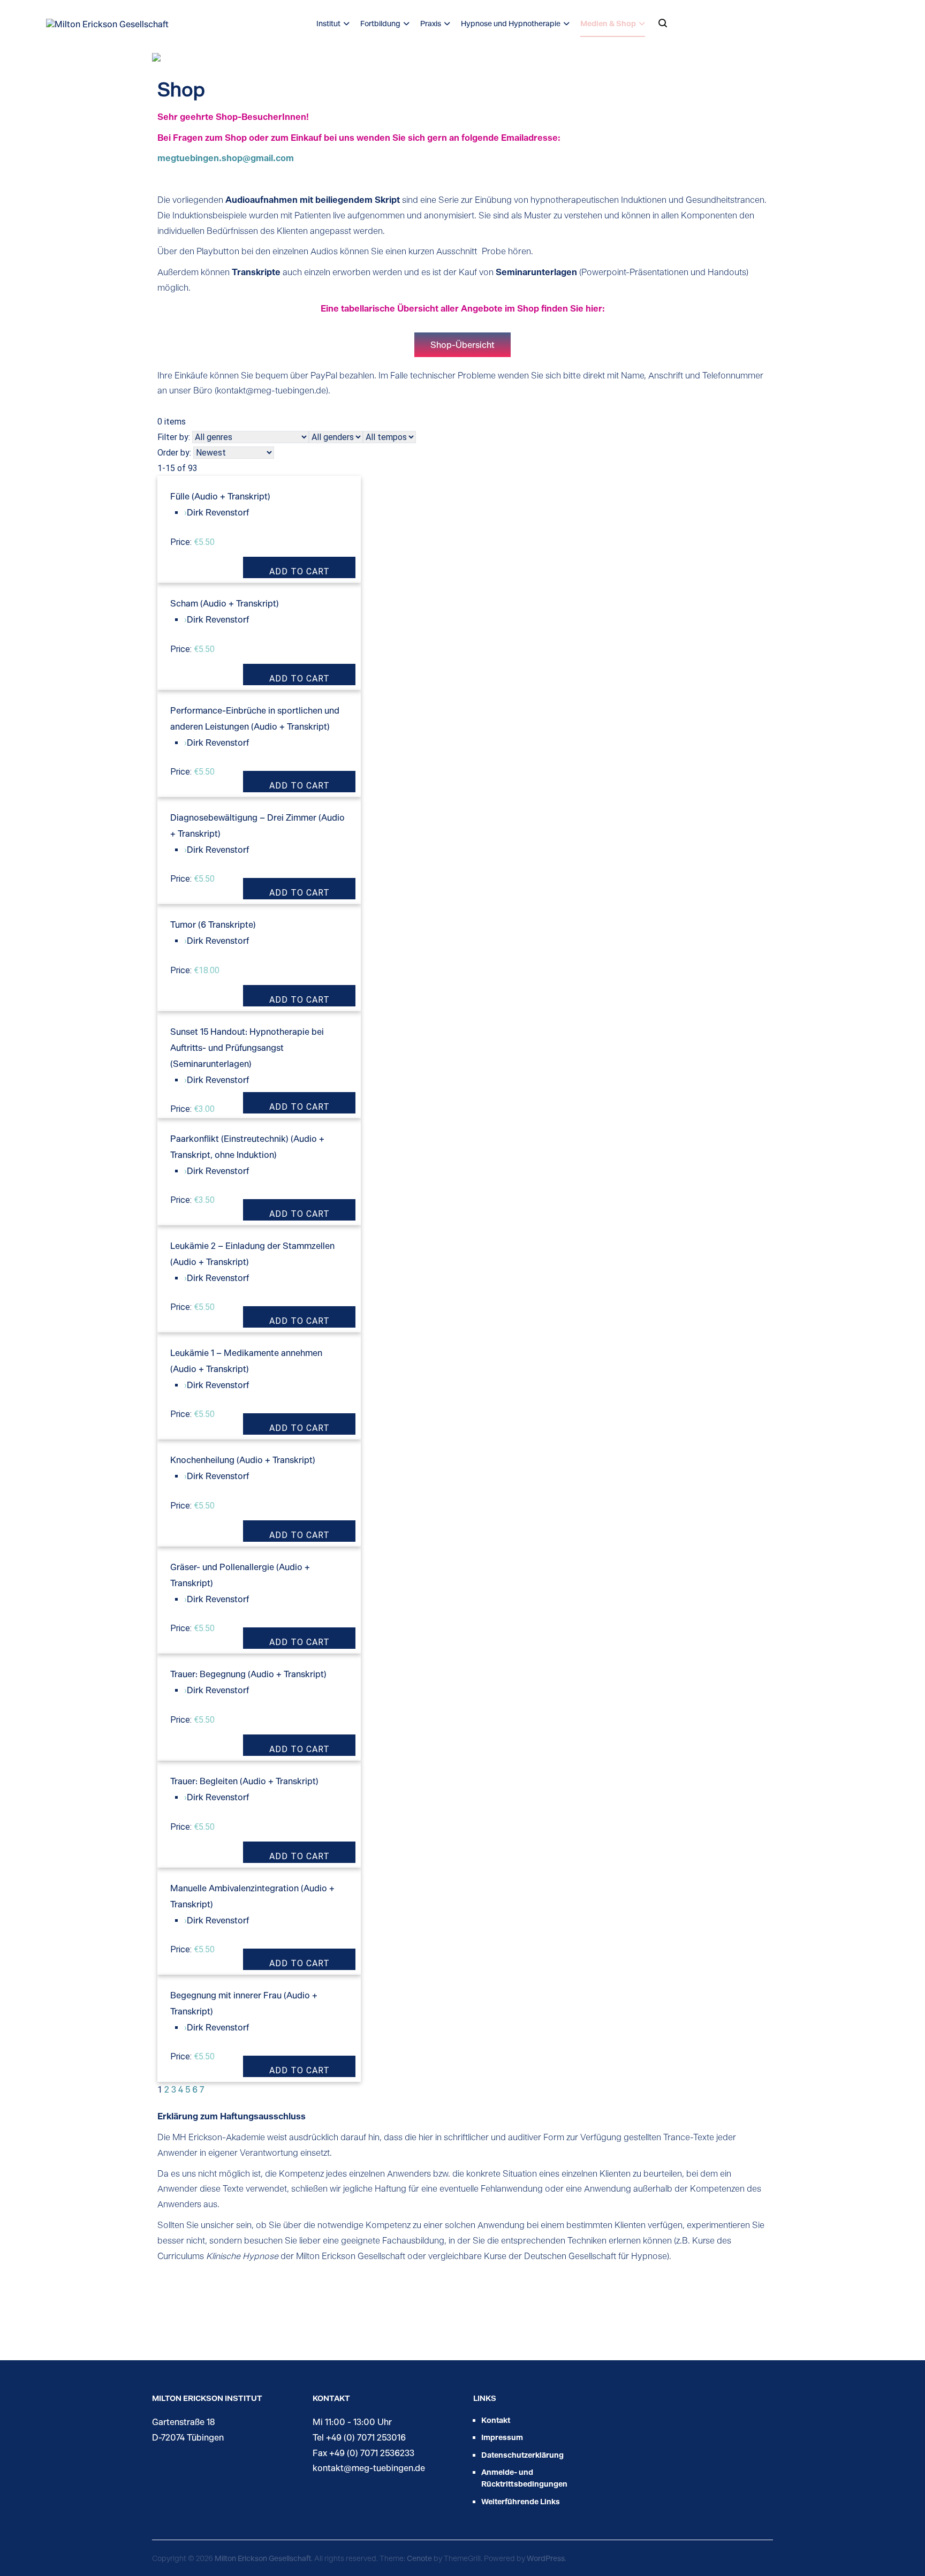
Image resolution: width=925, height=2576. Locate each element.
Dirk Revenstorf (218, 512)
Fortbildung (380, 23)
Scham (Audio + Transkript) (225, 603)
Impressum (502, 2437)
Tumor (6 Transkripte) (213, 924)
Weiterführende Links (521, 2501)
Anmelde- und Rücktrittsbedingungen (524, 2478)
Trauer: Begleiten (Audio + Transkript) (244, 1781)
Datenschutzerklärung (522, 2455)
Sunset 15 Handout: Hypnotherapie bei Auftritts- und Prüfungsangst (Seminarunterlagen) (247, 1047)
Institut (328, 23)
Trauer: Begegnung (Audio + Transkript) (248, 1674)
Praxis (431, 23)
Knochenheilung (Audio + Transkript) (243, 1460)
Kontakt (496, 2420)
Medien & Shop (608, 23)
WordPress (546, 2558)
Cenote (419, 2558)
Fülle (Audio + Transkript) (220, 496)
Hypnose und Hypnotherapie (511, 23)
